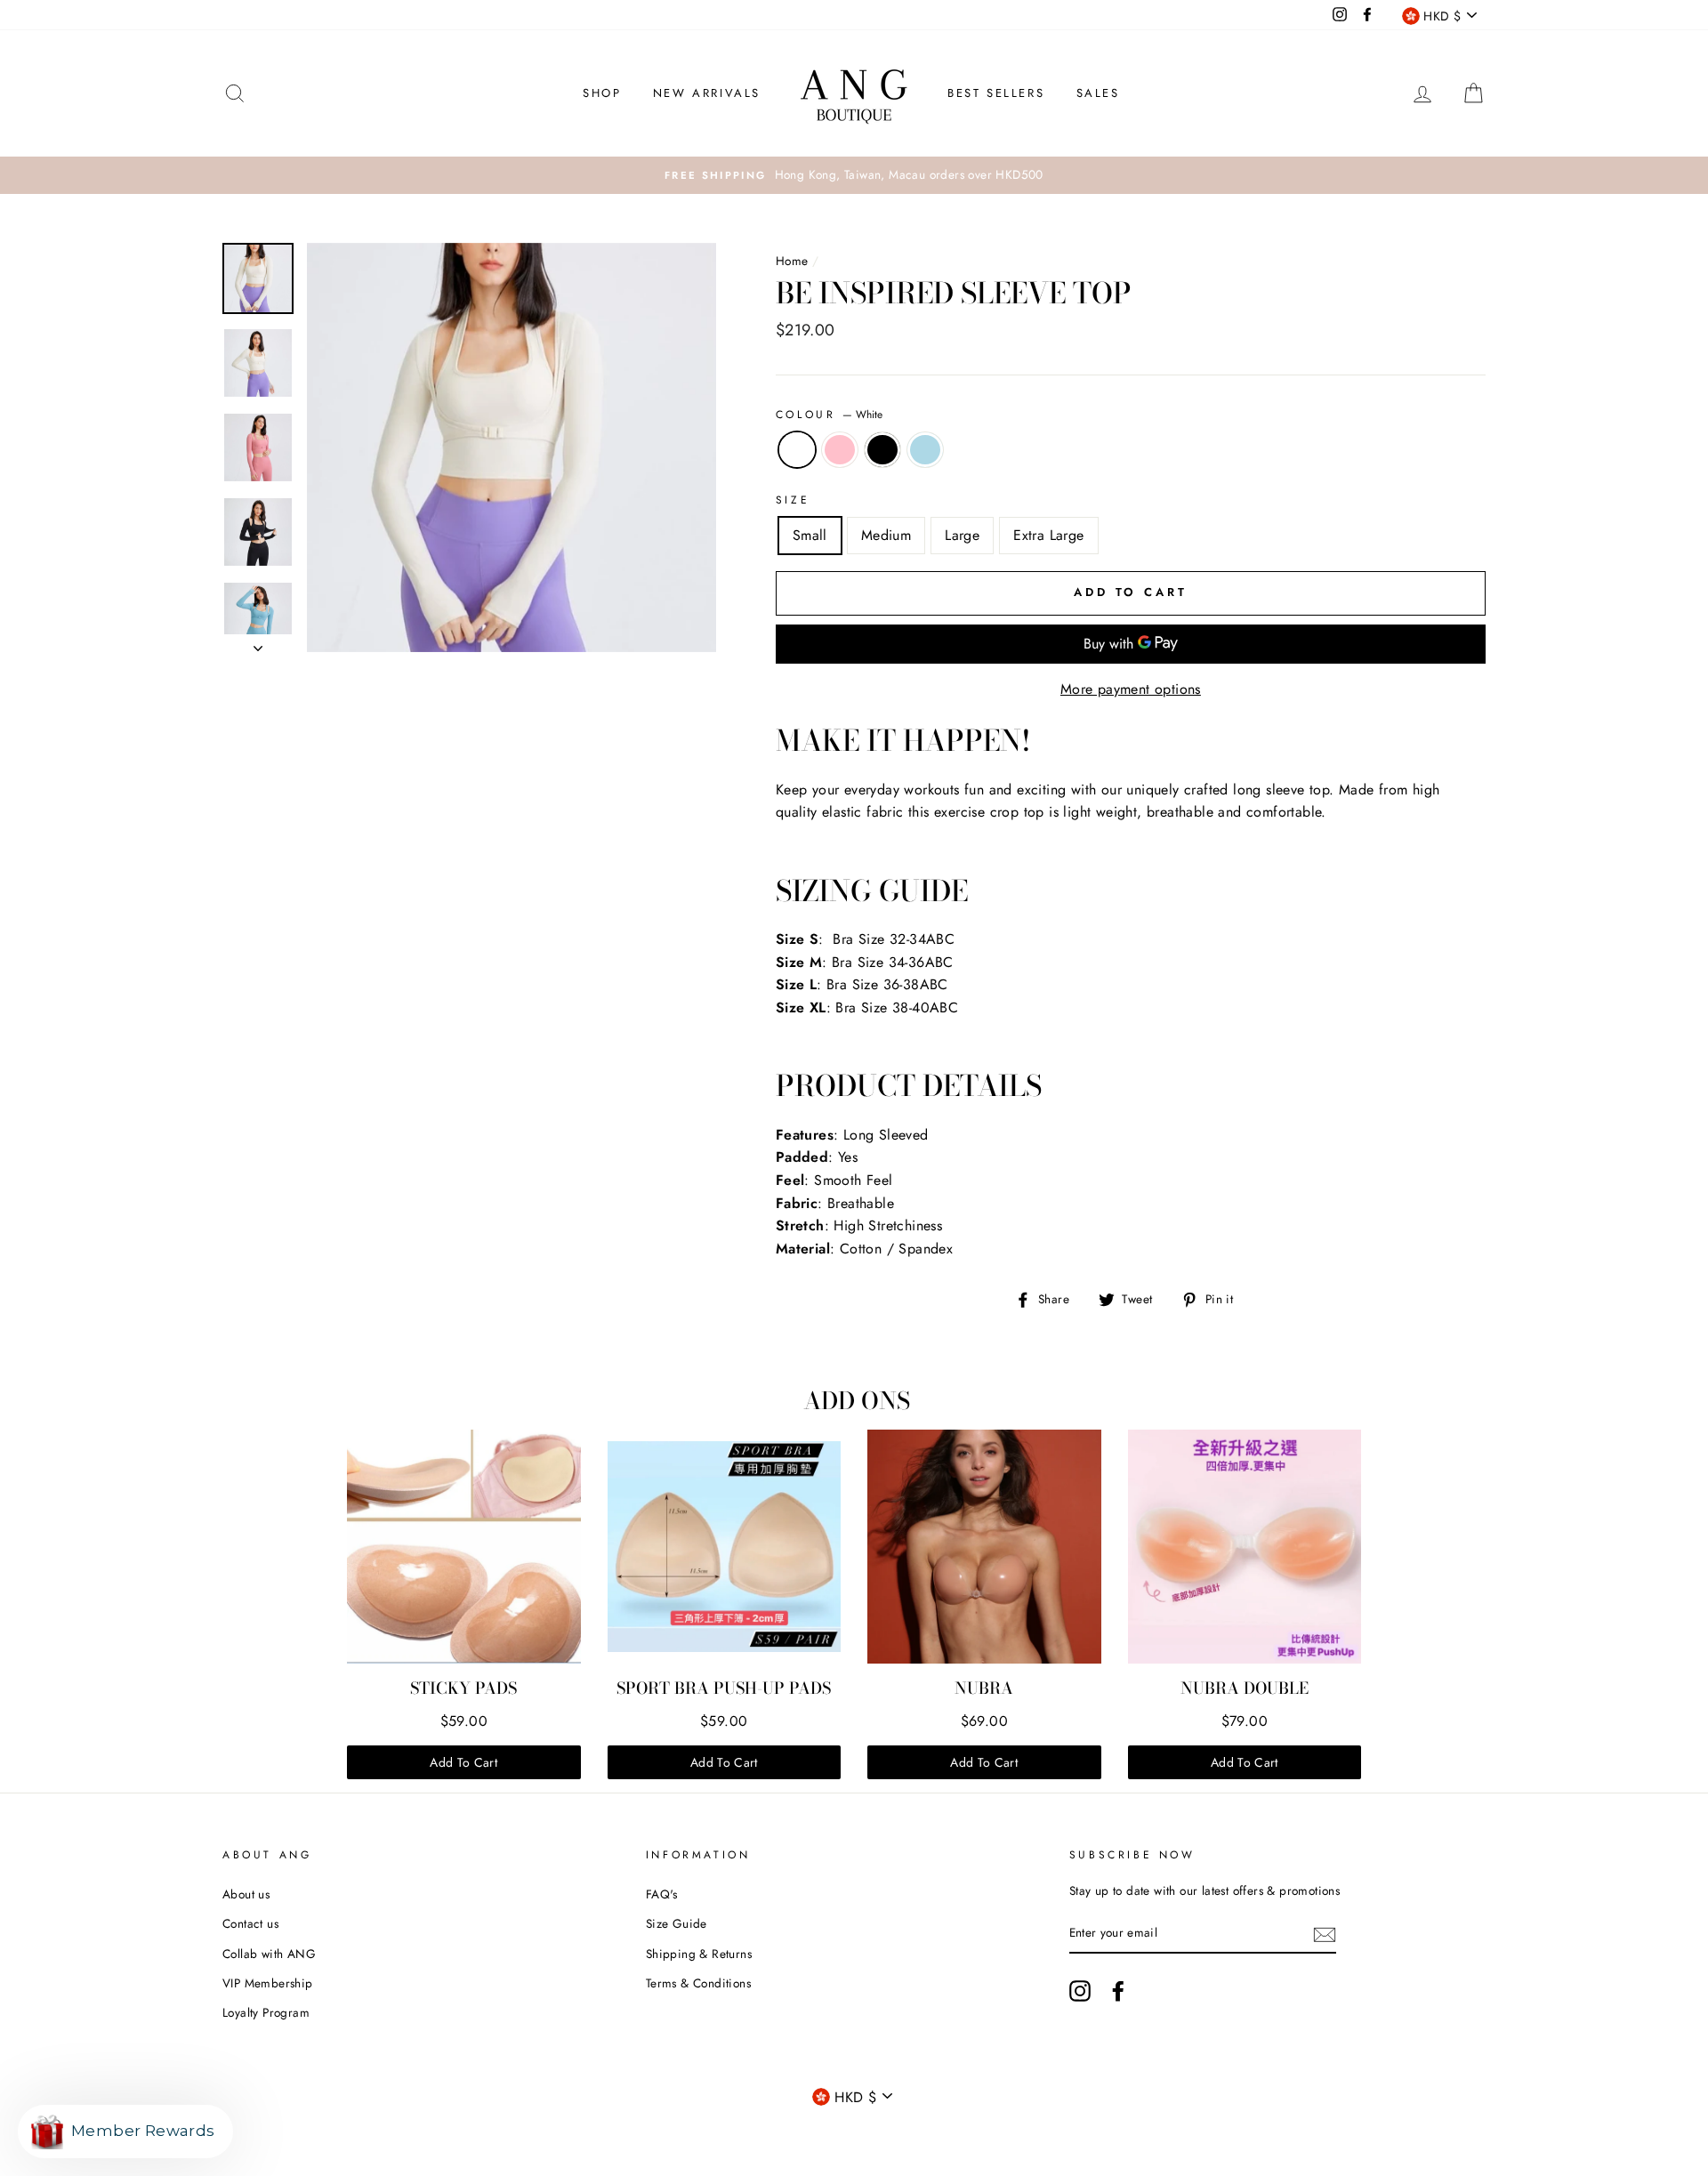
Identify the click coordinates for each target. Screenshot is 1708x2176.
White (797, 450)
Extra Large (1048, 535)
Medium (886, 535)
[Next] (258, 643)
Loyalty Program (266, 2012)
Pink (840, 450)
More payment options (1131, 689)
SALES (1098, 93)
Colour (829, 415)
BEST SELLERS (996, 93)
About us (246, 1894)
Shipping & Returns (699, 1954)
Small (810, 535)
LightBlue (925, 450)
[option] (854, 175)
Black (882, 450)
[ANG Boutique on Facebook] (1118, 1991)
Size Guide (677, 1923)
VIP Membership (268, 1983)
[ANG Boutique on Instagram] (1080, 1991)
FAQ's (662, 1894)
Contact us (250, 1923)
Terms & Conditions (698, 1983)
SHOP (602, 93)
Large (962, 535)
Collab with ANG (269, 1954)
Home (792, 261)
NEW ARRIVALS (707, 93)
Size (793, 500)
